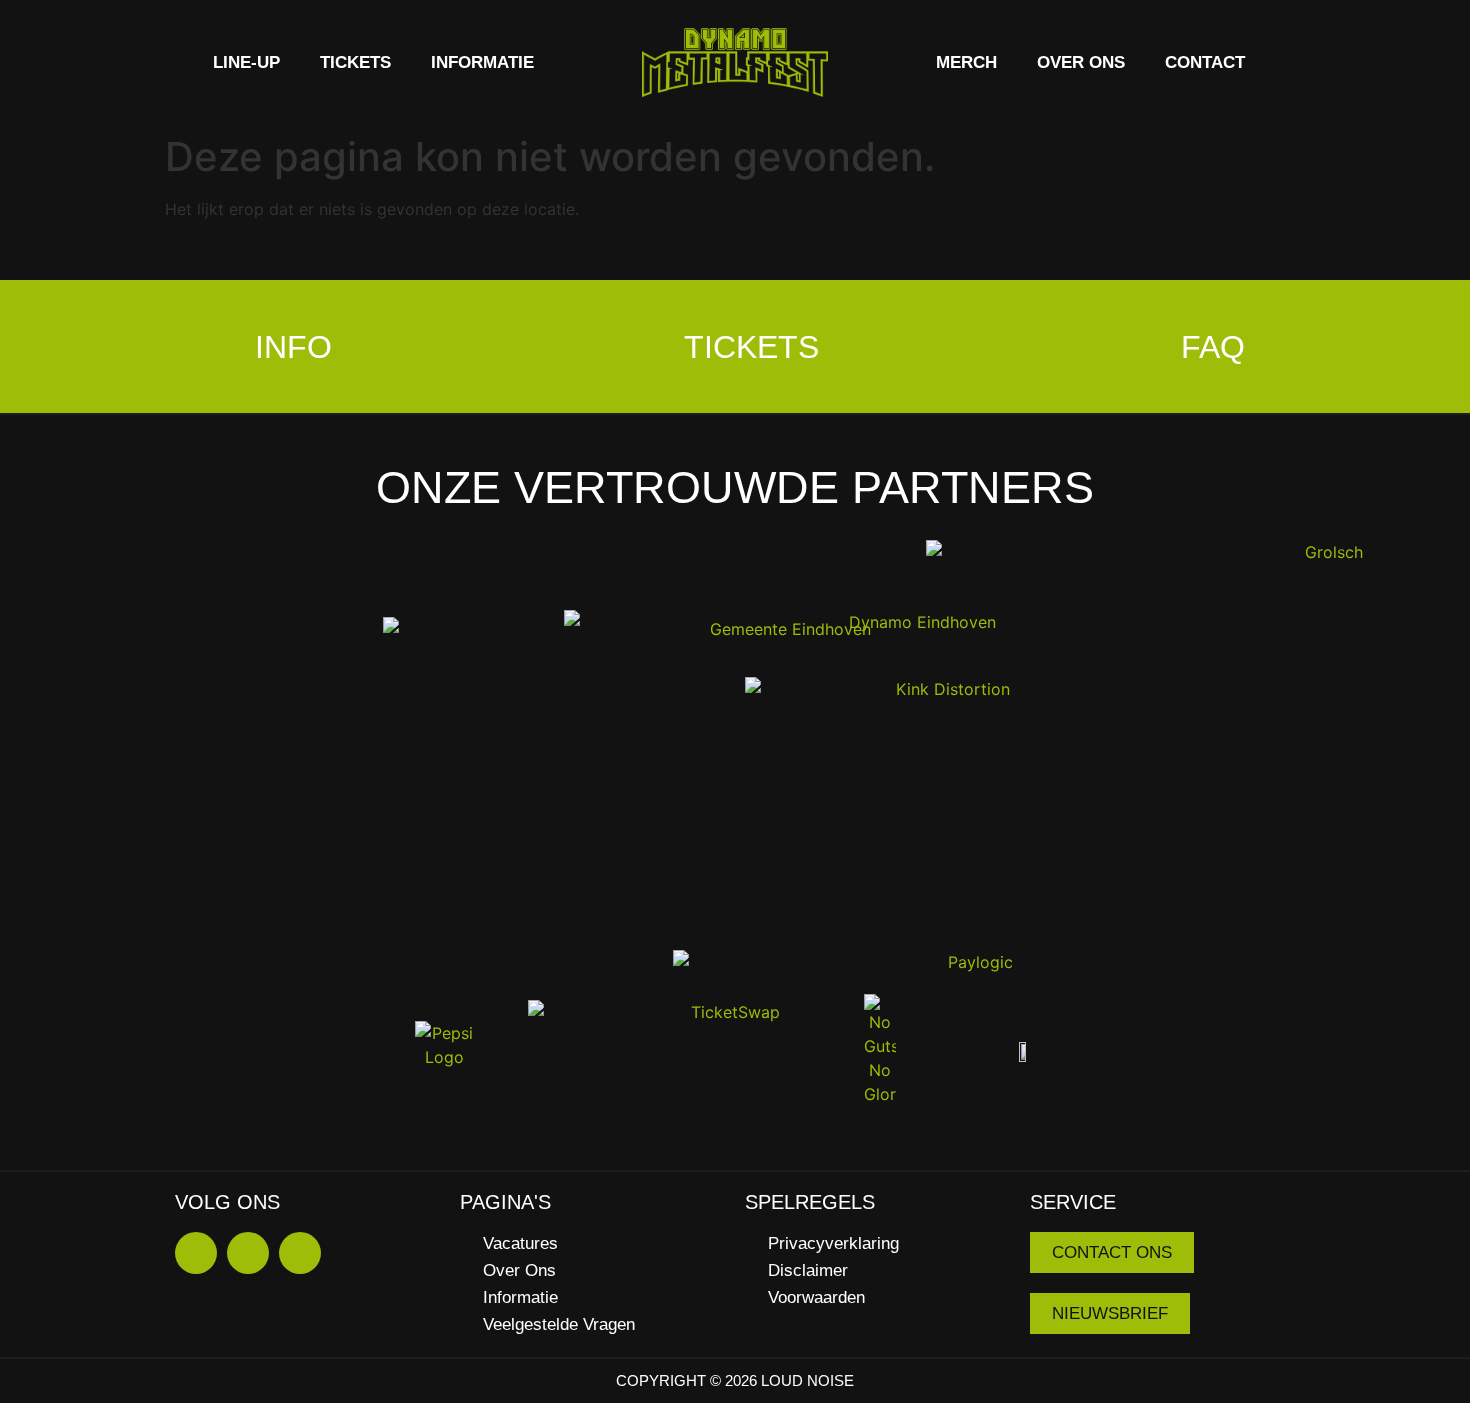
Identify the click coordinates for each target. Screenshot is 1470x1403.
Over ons (1081, 62)
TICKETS (355, 62)
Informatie (482, 62)
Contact (1205, 62)
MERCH (966, 62)
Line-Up (246, 62)
